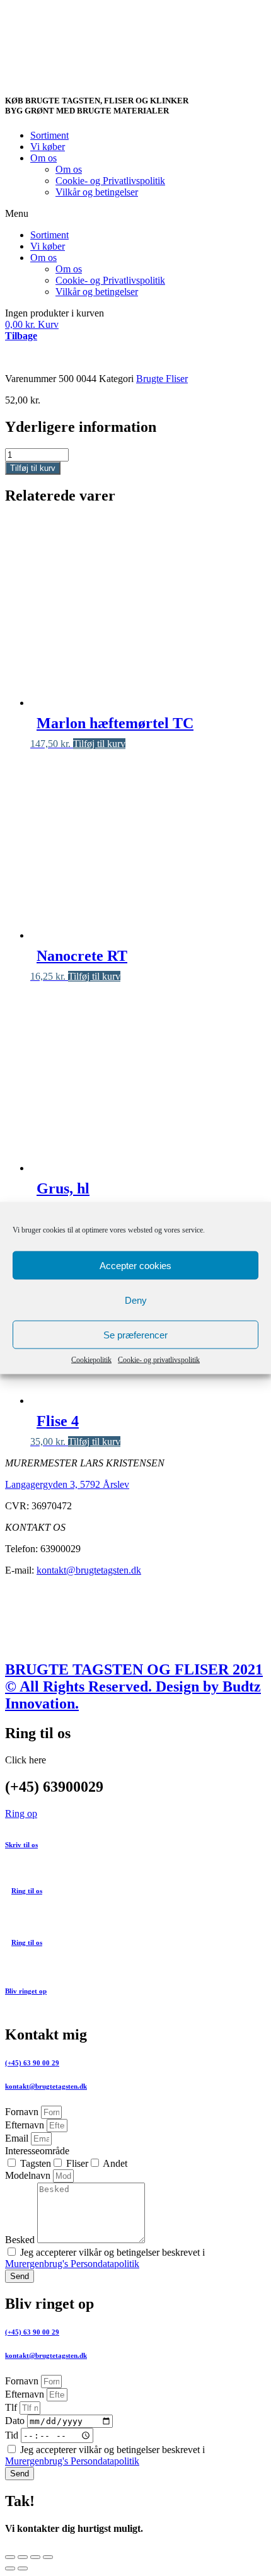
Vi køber (48, 147)
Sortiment (49, 135)
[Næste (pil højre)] (23, 2568)
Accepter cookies (135, 1265)
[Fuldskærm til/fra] (35, 2557)
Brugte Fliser (162, 379)
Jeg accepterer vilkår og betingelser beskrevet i (105, 2258)
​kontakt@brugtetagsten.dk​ (46, 2355)
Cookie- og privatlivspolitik (159, 1360)
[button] (135, 214)
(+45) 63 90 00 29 (32, 2063)
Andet (115, 2163)
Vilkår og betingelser (97, 192)
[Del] (23, 2557)
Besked (21, 2240)
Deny (136, 1300)
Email (18, 2138)
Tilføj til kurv (33, 468)
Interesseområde (37, 2151)
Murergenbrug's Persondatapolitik (72, 2264)
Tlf (12, 2407)
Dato (16, 2421)
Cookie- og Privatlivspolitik (110, 181)
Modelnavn (29, 2175)
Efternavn (26, 2125)
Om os (43, 158)
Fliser (77, 2163)
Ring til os (27, 1891)
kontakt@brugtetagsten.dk (89, 1570)
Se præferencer (135, 1334)
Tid (13, 2435)
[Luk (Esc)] (10, 2557)
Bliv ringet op (26, 1991)
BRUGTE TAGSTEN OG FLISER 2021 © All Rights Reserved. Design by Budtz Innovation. (134, 1686)
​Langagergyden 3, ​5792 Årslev (67, 1484)
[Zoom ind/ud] (48, 2557)
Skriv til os (21, 1845)
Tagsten (36, 2163)
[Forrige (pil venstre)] (10, 2568)
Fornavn (23, 2112)
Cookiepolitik (91, 1360)
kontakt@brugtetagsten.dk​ (46, 2086)
